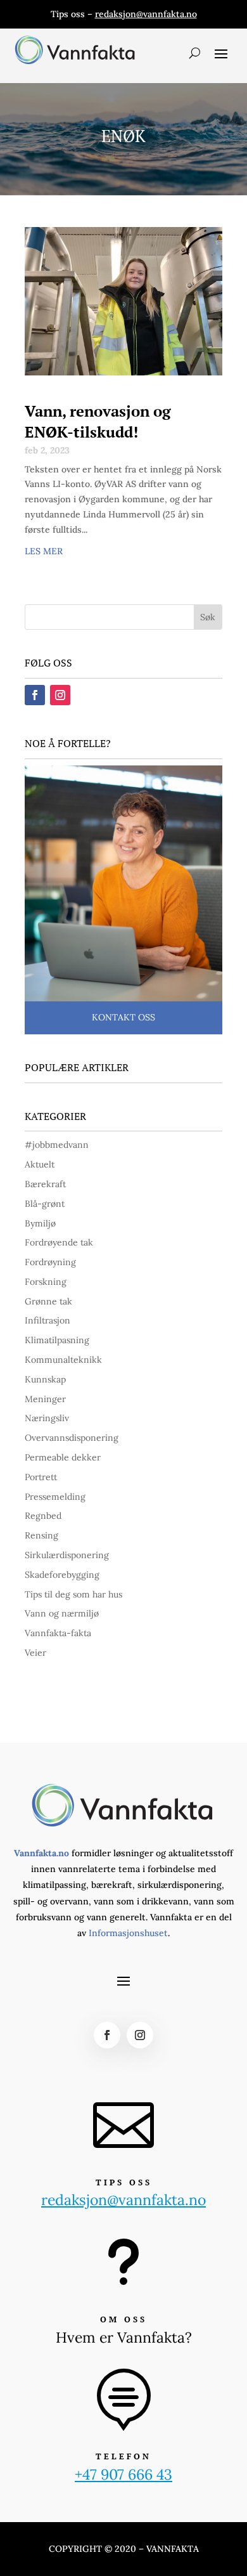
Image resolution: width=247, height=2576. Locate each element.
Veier (35, 1653)
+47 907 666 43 (123, 2474)
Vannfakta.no (41, 1853)
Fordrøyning (50, 1262)
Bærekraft (45, 1184)
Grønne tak (48, 1301)
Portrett (41, 1477)
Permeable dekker (63, 1457)
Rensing (41, 1535)
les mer (44, 551)
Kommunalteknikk (63, 1360)
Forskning (46, 1282)
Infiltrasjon (47, 1320)
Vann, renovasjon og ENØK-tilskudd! (98, 422)
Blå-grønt (45, 1204)
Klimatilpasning (57, 1340)
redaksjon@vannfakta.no (146, 14)
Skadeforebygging (62, 1575)
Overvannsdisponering (72, 1438)
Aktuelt (40, 1164)
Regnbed (43, 1516)
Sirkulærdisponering (67, 1555)
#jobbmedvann (57, 1145)
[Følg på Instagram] (60, 695)
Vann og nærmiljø (62, 1613)
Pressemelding (55, 1497)
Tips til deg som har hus (73, 1594)
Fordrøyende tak (59, 1242)
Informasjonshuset (128, 1933)
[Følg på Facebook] (35, 695)
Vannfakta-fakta (58, 1633)
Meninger (45, 1399)
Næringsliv (47, 1418)
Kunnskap (45, 1379)
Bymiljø (40, 1223)
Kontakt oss (123, 1017)
